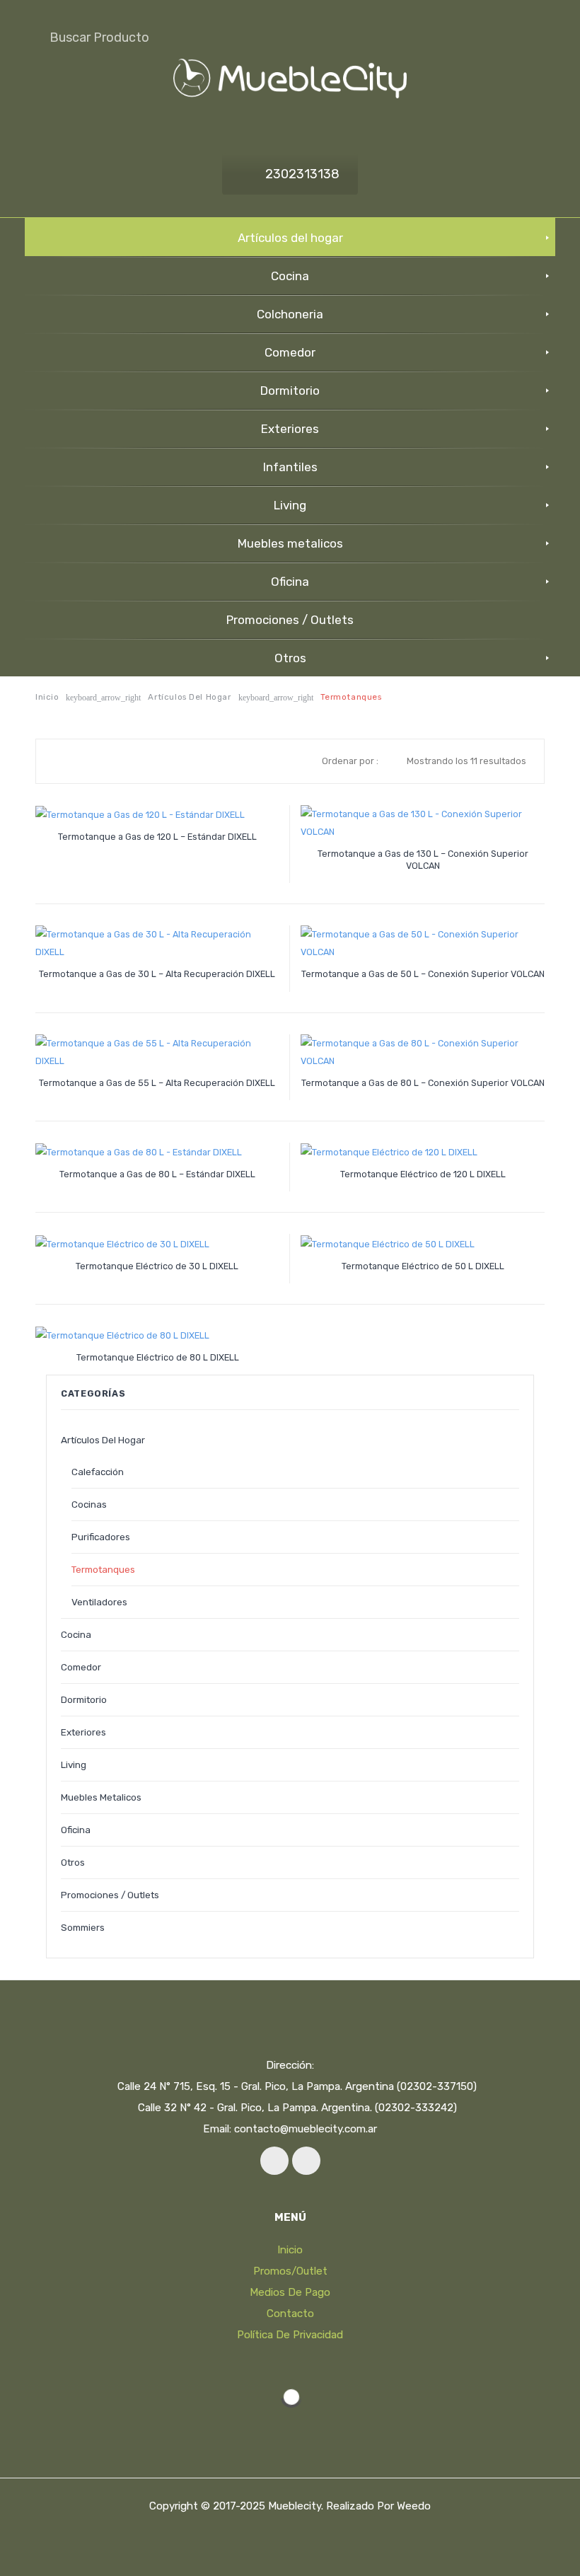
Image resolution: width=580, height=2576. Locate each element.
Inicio (47, 697)
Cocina (76, 1634)
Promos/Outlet (290, 2271)
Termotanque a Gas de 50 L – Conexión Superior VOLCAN (423, 974)
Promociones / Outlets (110, 1895)
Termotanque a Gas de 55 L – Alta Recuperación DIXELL (157, 1083)
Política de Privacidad (290, 2335)
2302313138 (302, 174)
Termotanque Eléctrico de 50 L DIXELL (423, 1266)
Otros (73, 1862)
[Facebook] (274, 2161)
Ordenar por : (350, 761)
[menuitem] (290, 237)
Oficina (76, 1830)
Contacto (290, 2314)
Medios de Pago (290, 2292)
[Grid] (61, 761)
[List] (81, 761)
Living (74, 1764)
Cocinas (89, 1504)
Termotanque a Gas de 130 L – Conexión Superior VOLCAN (423, 860)
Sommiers (83, 1927)
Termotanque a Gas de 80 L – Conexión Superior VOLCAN (423, 1083)
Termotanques (103, 1569)
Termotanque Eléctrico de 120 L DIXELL (423, 1174)
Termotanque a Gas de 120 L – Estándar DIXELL (157, 837)
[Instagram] (306, 2161)
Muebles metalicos (101, 1797)
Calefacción (98, 1472)
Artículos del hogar (189, 697)
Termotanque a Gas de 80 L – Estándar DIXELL (157, 1174)
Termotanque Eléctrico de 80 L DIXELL (158, 1357)
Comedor (81, 1667)
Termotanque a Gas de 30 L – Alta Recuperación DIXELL (157, 974)
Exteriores (83, 1732)
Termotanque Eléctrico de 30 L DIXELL (157, 1266)
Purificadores (101, 1537)
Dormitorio (84, 1699)
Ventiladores (99, 1602)
